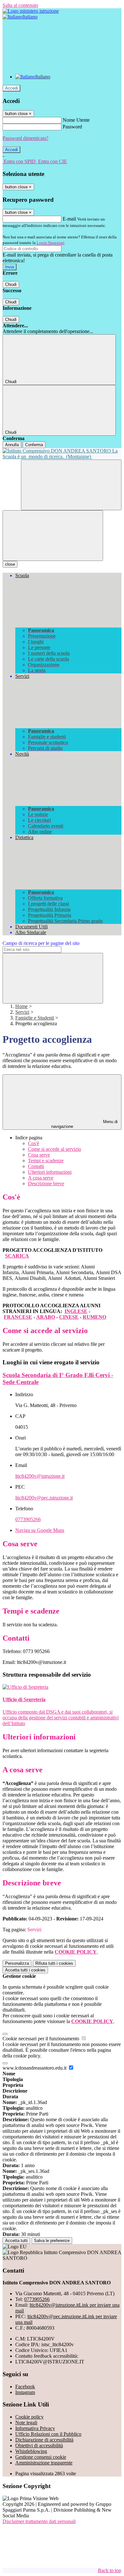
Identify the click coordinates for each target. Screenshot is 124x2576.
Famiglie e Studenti (35, 1018)
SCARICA (17, 1256)
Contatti (36, 1166)
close (10, 564)
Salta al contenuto (20, 5)
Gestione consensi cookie (41, 2457)
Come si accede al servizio (55, 1149)
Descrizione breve (46, 1183)
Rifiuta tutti (54, 1963)
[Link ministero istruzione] (31, 11)
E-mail (69, 219)
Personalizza (17, 1963)
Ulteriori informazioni (50, 1172)
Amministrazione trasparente (44, 2463)
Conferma (34, 445)
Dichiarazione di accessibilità (44, 2440)
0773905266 (28, 1519)
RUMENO (94, 1317)
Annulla (12, 445)
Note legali (26, 2423)
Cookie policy (29, 2417)
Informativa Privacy (35, 2428)
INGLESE (76, 1311)
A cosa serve (41, 1178)
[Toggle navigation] (53, 536)
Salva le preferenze (52, 2241)
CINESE (69, 1317)
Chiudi (11, 284)
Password (72, 127)
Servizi (22, 1012)
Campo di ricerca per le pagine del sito (41, 943)
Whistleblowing (31, 2451)
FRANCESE (18, 1317)
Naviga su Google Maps (40, 1530)
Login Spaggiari (51, 243)
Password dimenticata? (25, 138)
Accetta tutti (25, 1970)
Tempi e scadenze (46, 1161)
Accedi (11, 88)
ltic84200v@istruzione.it (40, 1476)
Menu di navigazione (85, 1124)
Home (21, 1006)
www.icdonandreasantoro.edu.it (35, 2068)
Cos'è (34, 1143)
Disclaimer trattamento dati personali (39, 2521)
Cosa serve (39, 1155)
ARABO (46, 1317)
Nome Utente (76, 120)
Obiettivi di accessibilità (39, 2445)
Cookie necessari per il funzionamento (41, 2039)
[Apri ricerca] (71, 485)
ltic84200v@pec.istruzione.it (44, 1498)
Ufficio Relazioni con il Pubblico (48, 2434)
